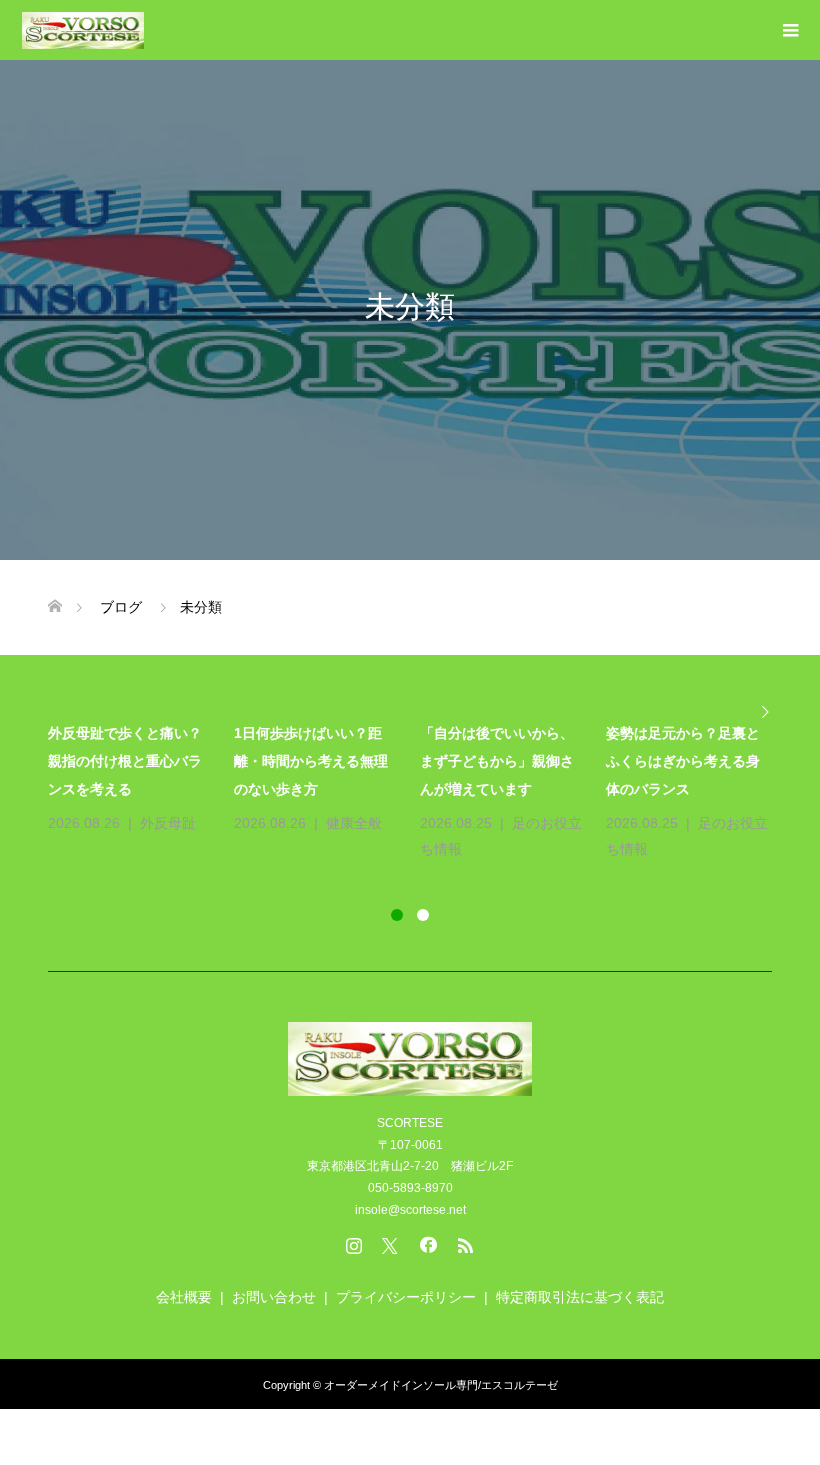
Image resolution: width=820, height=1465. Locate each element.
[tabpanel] (420, 791)
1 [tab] (397, 915)
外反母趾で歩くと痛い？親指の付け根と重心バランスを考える (125, 761)
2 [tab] (423, 915)
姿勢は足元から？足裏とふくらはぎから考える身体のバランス (683, 761)
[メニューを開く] (790, 30)
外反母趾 (168, 823)
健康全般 (354, 823)
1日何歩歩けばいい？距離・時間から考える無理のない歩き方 (311, 761)
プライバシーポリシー (406, 1297)
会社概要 (184, 1297)
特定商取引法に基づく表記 (580, 1297)
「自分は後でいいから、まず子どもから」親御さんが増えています (497, 761)
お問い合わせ (274, 1297)
